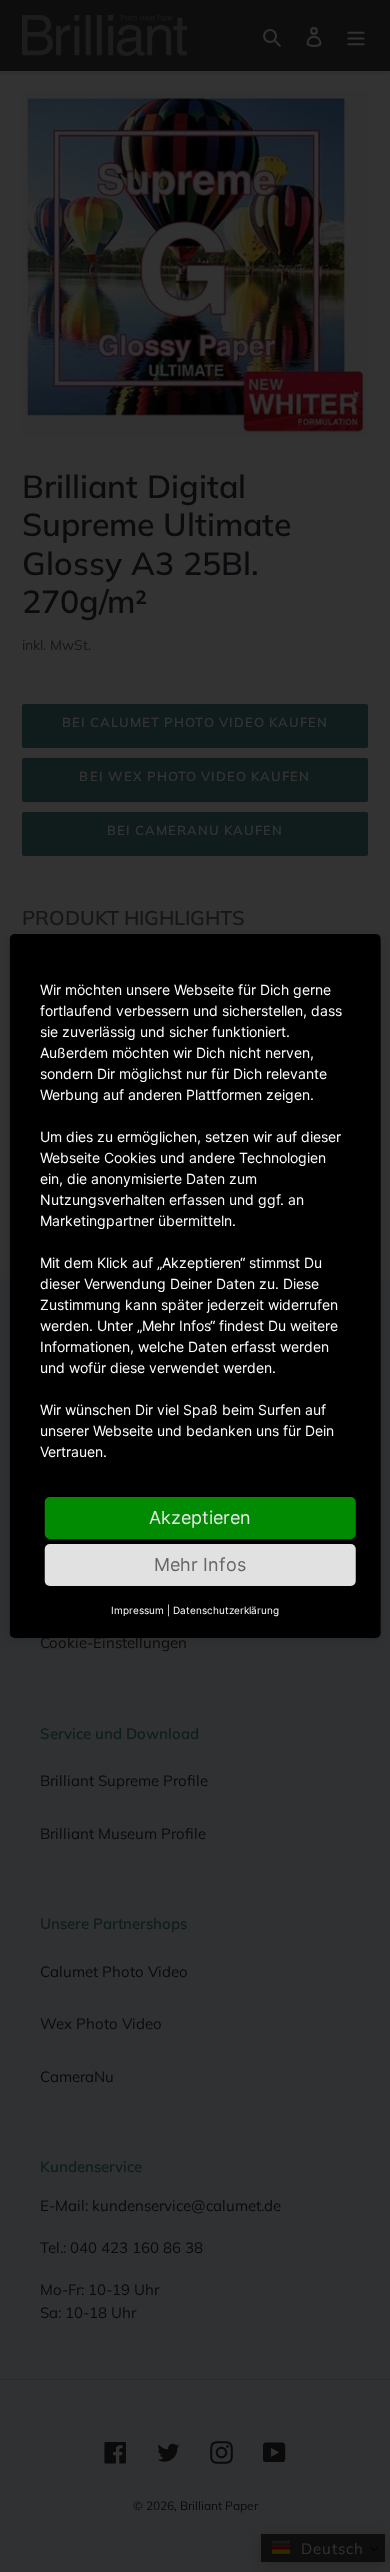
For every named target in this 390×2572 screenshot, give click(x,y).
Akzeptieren (200, 1517)
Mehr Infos (200, 1564)
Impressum (137, 1610)
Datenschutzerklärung (226, 1610)
